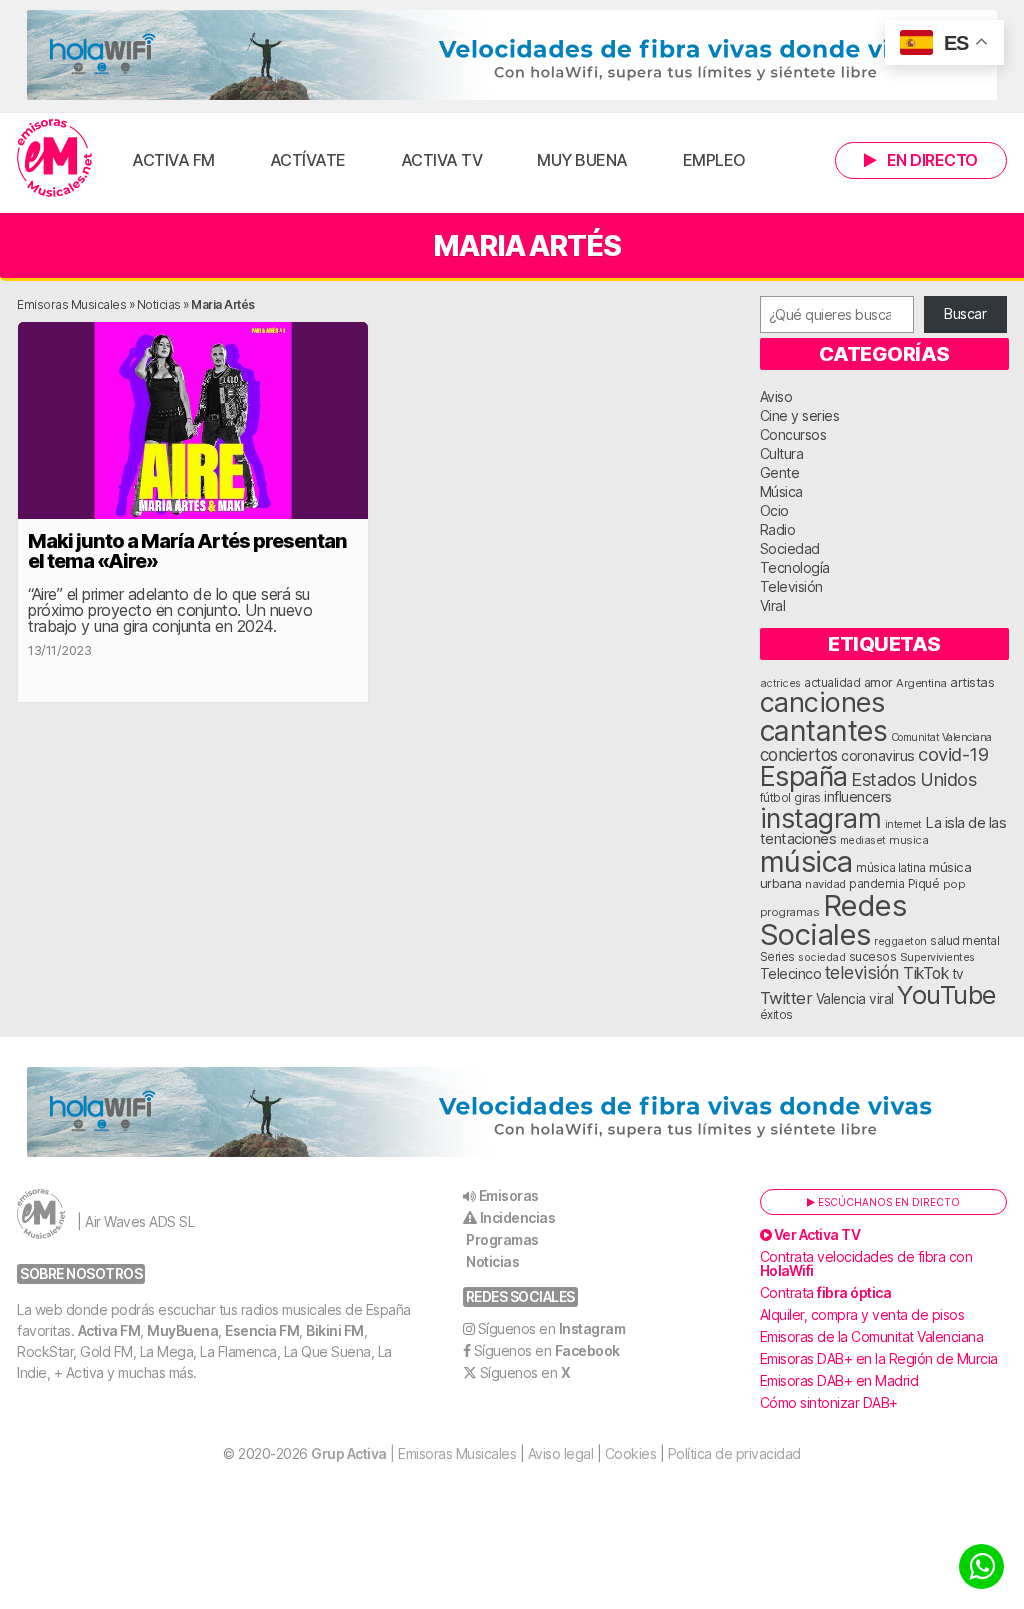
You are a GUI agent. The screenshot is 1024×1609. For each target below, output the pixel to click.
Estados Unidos (913, 779)
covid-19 (953, 754)
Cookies (631, 1453)
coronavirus (878, 755)
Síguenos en (552, 1328)
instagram (821, 818)
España (804, 776)
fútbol (775, 798)
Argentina (921, 683)
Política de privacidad (734, 1453)
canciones (822, 702)
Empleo (714, 160)
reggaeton (900, 941)
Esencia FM (262, 1330)
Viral (773, 605)
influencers (858, 796)
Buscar (965, 313)
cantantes (824, 730)
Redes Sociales (833, 920)
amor (878, 682)
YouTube (946, 994)
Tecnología (795, 567)
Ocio (774, 510)
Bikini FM (335, 1330)
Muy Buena (582, 160)
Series (777, 957)
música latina (891, 867)
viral (881, 999)
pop (954, 884)
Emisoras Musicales (71, 304)
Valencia (841, 999)
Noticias (159, 304)
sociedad (821, 957)
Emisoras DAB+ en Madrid (839, 1380)
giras (807, 798)
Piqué (924, 883)
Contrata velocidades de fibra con (866, 1263)
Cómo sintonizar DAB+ (829, 1402)
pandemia (876, 884)
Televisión (791, 586)
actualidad (832, 683)
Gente (780, 472)
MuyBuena (182, 1330)
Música (781, 491)
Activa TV (442, 160)
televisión (862, 972)
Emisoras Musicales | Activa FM (54, 158)
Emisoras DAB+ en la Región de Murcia (879, 1358)
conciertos (799, 754)
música (806, 861)
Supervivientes (937, 957)
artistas (972, 682)
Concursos (793, 434)
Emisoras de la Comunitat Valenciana (872, 1336)
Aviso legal (561, 1453)
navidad (825, 884)
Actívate (308, 160)
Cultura (782, 453)
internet (903, 824)
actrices (780, 683)
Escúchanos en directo (887, 1202)
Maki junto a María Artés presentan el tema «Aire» (187, 551)
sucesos (873, 956)
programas (790, 912)
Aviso (776, 396)
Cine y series (800, 415)
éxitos (776, 1015)
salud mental (964, 941)
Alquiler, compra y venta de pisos (862, 1314)
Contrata (826, 1292)
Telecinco (791, 973)
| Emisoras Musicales (413, 1453)
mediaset (863, 840)
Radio (778, 529)
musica (908, 840)
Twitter (786, 998)
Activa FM (173, 160)
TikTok (925, 973)
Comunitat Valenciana (941, 737)
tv (958, 974)
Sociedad (790, 548)
